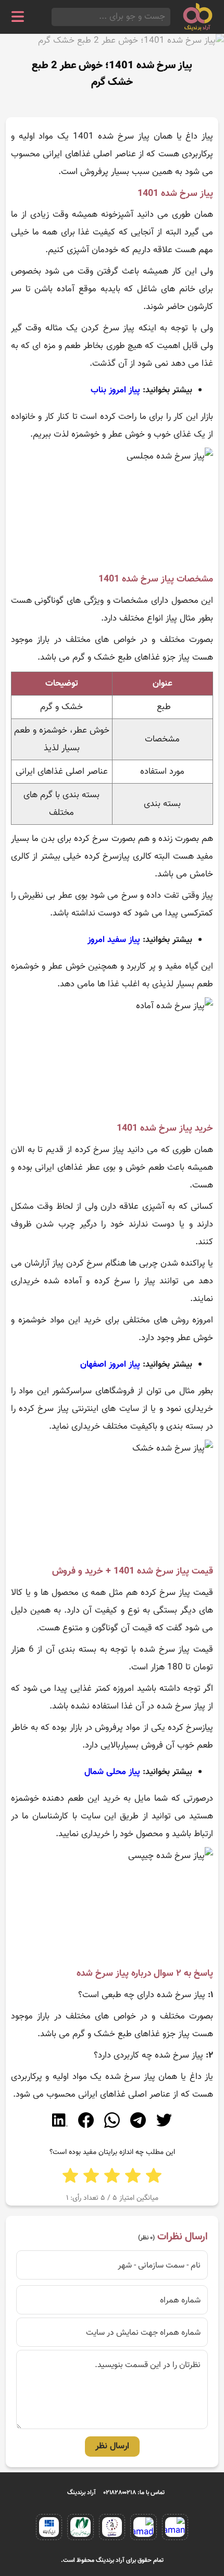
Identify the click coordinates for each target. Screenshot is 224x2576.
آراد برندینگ (82, 2493)
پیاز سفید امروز (114, 940)
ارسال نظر (112, 2446)
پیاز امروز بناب (115, 390)
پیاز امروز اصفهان (110, 1365)
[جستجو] (55, 17)
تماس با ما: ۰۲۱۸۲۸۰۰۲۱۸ (134, 2493)
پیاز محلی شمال (112, 1772)
